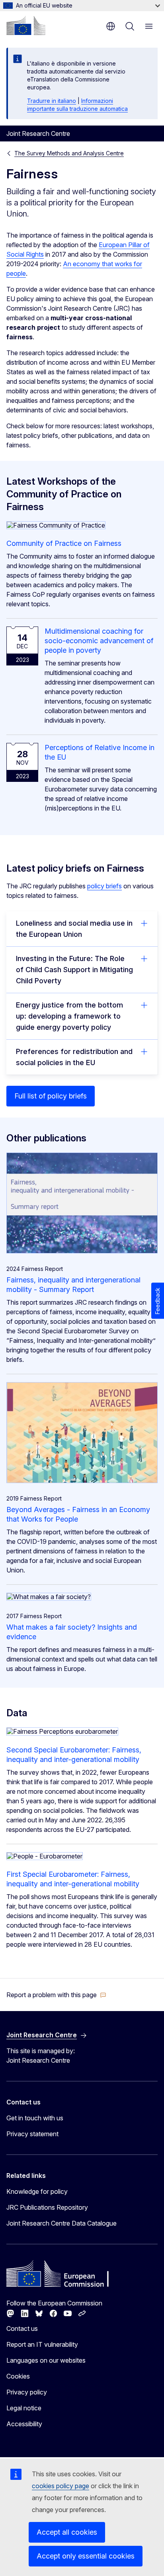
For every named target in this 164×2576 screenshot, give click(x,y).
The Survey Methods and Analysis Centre (69, 153)
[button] (56, 1995)
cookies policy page (61, 2486)
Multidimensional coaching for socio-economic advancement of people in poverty (99, 641)
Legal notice (24, 2408)
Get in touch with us (35, 2118)
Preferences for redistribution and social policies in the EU (74, 1057)
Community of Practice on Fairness (64, 543)
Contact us (22, 2328)
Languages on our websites (46, 2360)
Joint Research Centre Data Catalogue (61, 2223)
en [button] (111, 26)
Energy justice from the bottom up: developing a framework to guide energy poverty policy (69, 1016)
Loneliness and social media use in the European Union (74, 929)
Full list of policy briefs (51, 1096)
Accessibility (24, 2424)
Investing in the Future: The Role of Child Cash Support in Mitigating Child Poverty (74, 970)
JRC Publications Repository (47, 2207)
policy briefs (104, 886)
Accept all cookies (67, 2532)
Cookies (18, 2376)
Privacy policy (27, 2392)
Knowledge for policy (37, 2191)
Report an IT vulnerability (42, 2344)
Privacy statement (32, 2134)
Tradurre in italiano (52, 101)
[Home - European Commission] (26, 25)
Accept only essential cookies (86, 2556)
